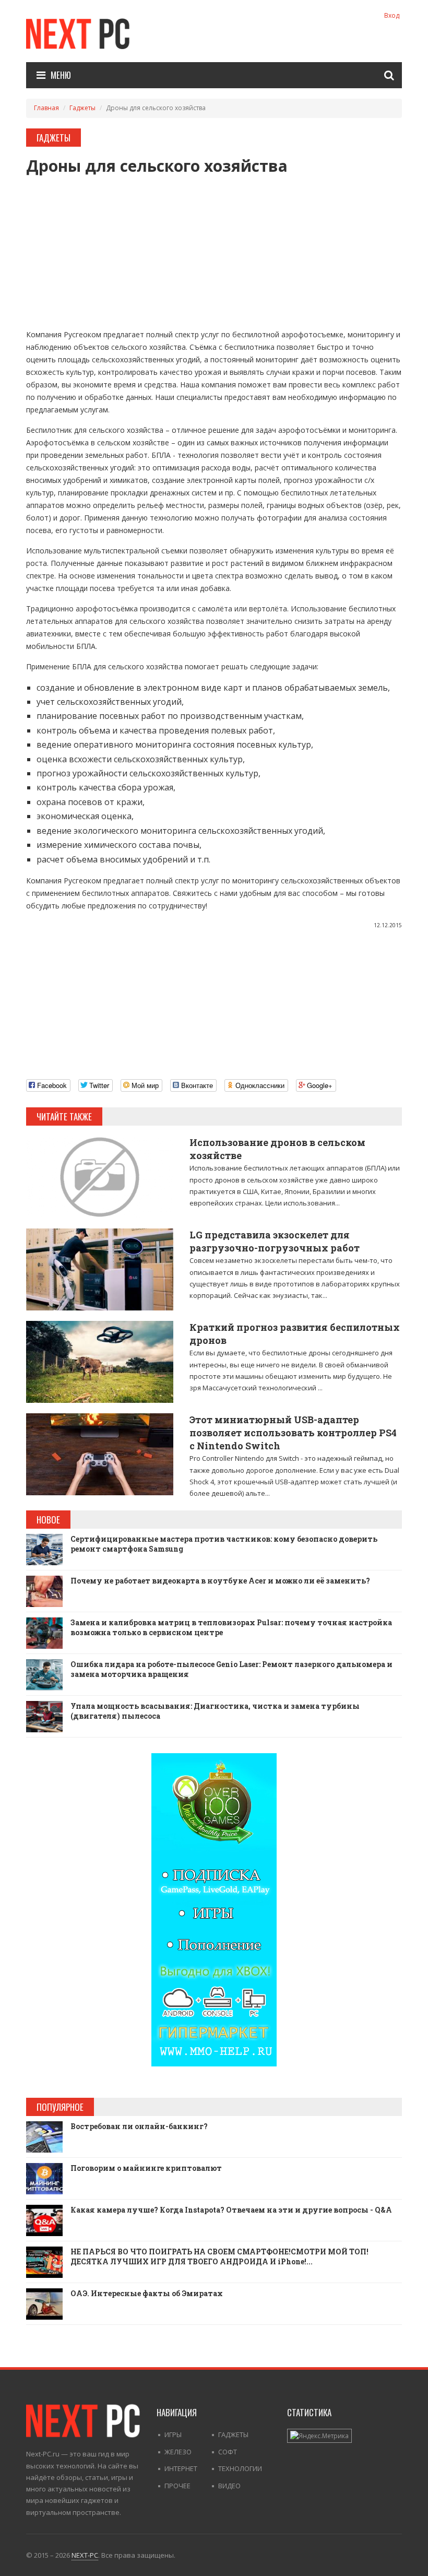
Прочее (177, 2486)
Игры (173, 2435)
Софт (228, 2452)
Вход (392, 15)
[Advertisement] (214, 247)
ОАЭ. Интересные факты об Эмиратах (147, 2293)
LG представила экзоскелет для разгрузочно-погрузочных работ (275, 1241)
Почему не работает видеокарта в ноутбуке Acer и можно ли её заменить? (220, 1581)
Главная (46, 108)
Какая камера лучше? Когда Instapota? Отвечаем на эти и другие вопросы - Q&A (231, 2210)
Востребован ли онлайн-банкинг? (139, 2126)
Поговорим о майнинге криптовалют (146, 2168)
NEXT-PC (85, 2555)
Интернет (181, 2468)
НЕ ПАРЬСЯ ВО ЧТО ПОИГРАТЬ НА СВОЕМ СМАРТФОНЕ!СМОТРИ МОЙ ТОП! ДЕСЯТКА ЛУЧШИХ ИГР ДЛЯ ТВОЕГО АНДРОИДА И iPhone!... (219, 2257)
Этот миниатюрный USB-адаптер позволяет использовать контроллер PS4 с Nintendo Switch (293, 1433)
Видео (229, 2486)
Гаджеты (82, 108)
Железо (178, 2452)
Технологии (240, 2468)
